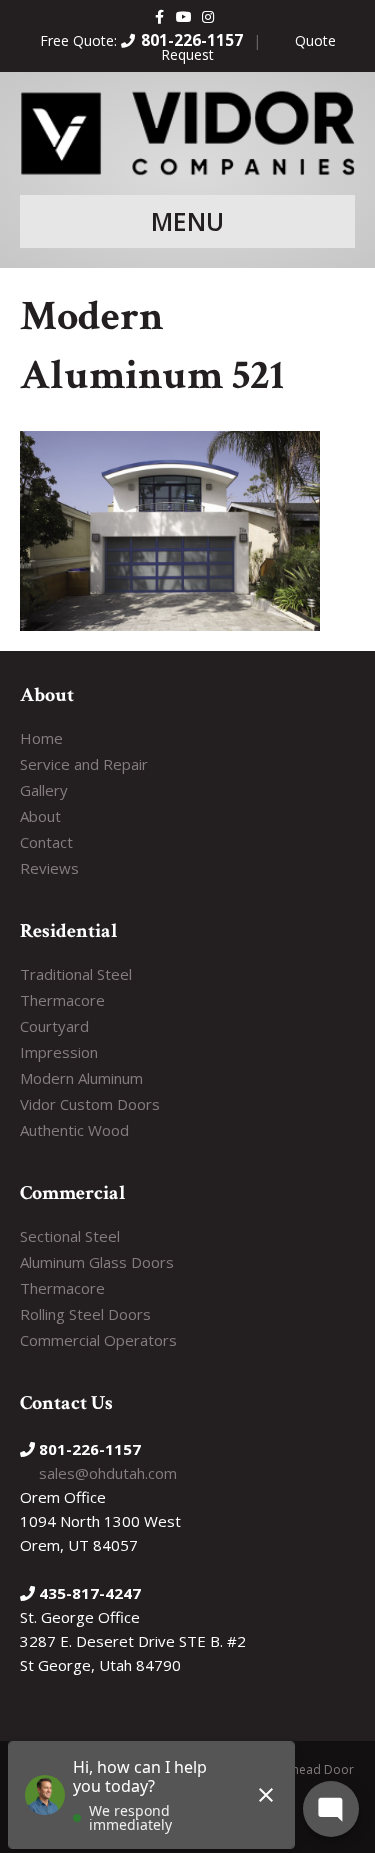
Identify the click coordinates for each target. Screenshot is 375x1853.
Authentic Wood (74, 1130)
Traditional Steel (76, 974)
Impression (59, 1052)
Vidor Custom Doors (90, 1104)
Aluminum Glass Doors (97, 1262)
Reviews (49, 868)
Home (41, 738)
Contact (46, 842)
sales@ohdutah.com (108, 1473)
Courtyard (54, 1026)
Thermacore (62, 1000)
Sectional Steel (70, 1236)
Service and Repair (84, 764)
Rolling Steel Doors (85, 1314)
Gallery (44, 790)
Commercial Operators (98, 1340)
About (40, 816)
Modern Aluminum (81, 1078)
